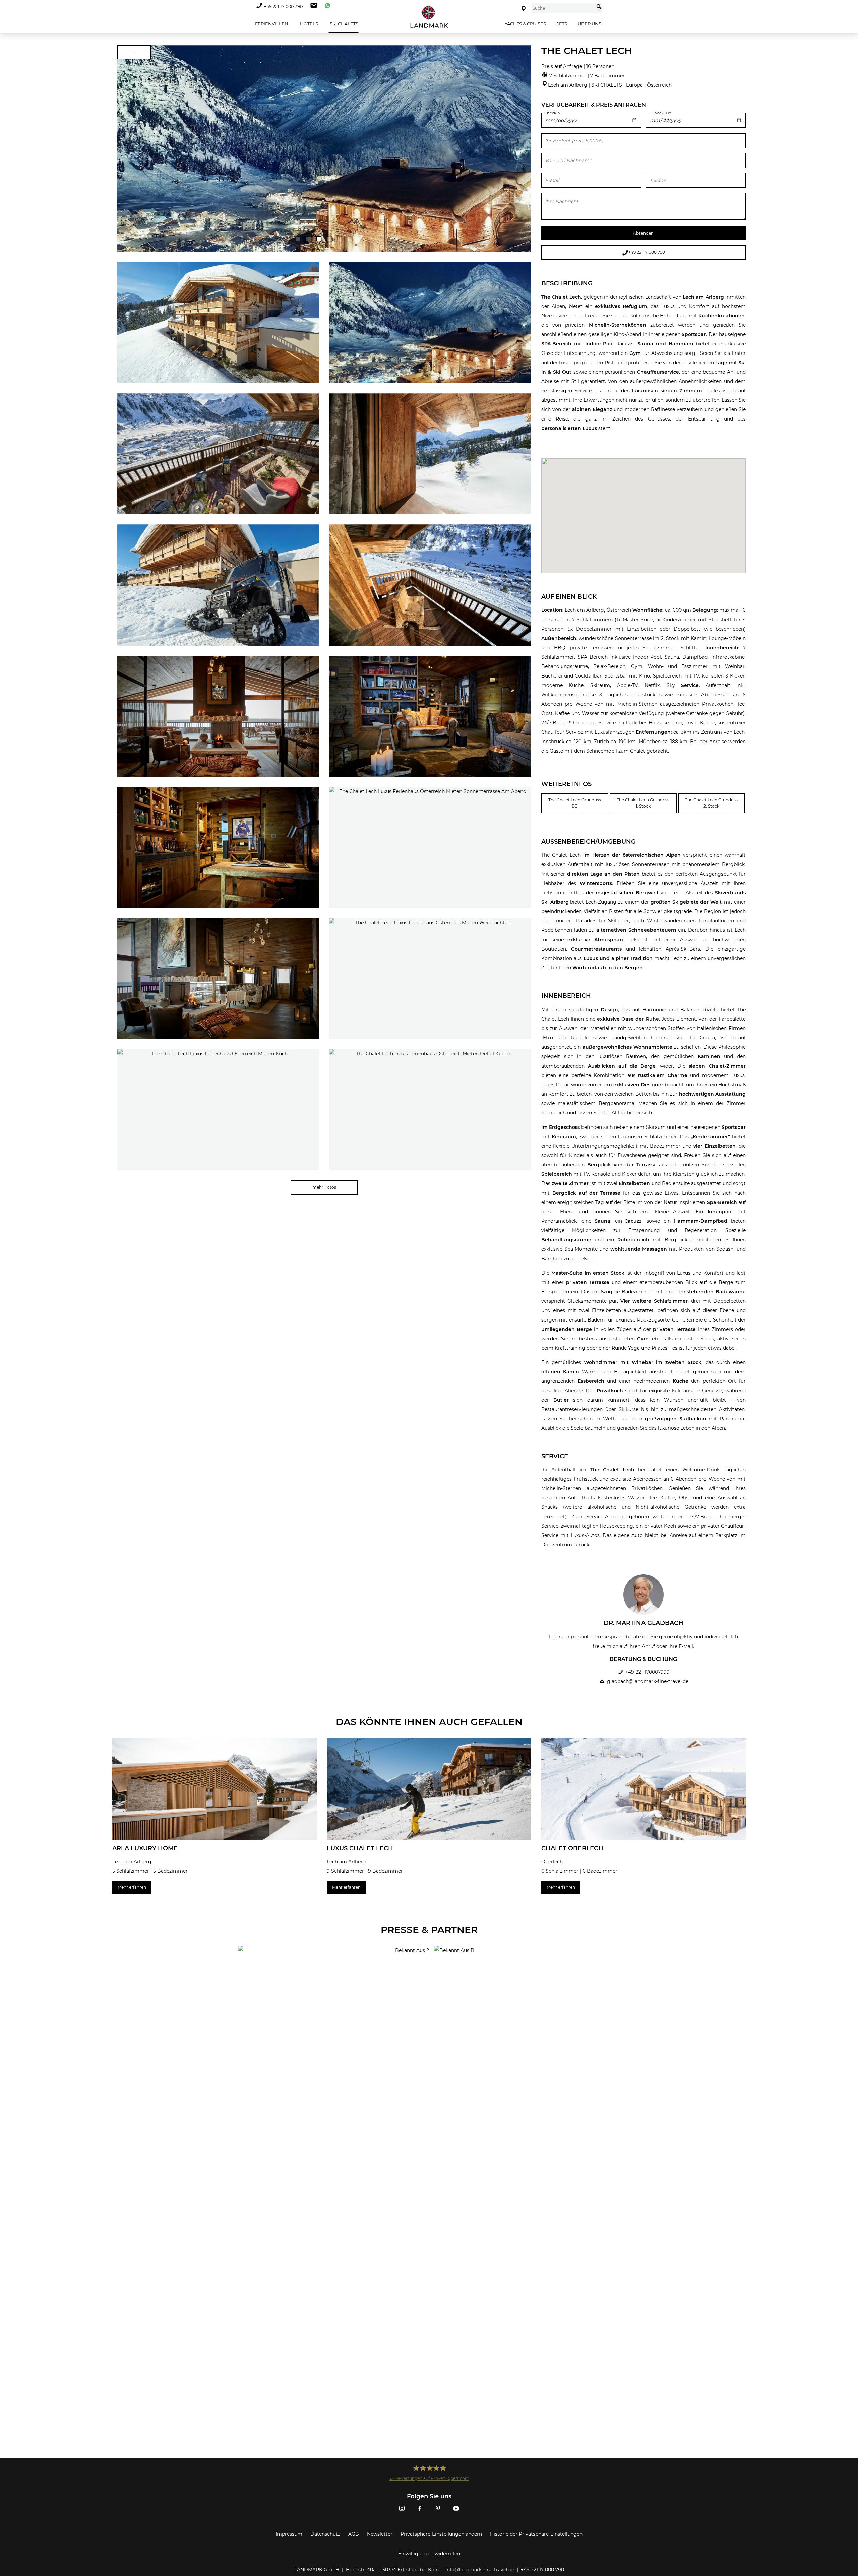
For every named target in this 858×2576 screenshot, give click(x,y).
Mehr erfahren (132, 1887)
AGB (354, 2534)
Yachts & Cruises (525, 24)
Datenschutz (325, 2534)
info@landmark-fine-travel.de (480, 2570)
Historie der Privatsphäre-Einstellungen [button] (536, 2534)
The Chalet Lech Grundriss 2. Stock (711, 803)
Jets (562, 24)
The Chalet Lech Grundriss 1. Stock (643, 803)
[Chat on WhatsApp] (326, 7)
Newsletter (380, 2534)
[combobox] (563, 8)
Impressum (289, 2534)
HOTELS (309, 24)
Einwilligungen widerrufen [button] (429, 2554)
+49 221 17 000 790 (283, 7)
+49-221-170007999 (648, 1672)
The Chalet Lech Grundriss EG (575, 803)
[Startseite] (429, 17)
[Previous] (125, 149)
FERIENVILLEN (271, 24)
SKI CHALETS (344, 24)
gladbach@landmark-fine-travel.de (648, 1681)
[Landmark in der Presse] (331, 1973)
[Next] (524, 149)
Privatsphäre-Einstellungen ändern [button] (441, 2534)
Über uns (590, 24)
